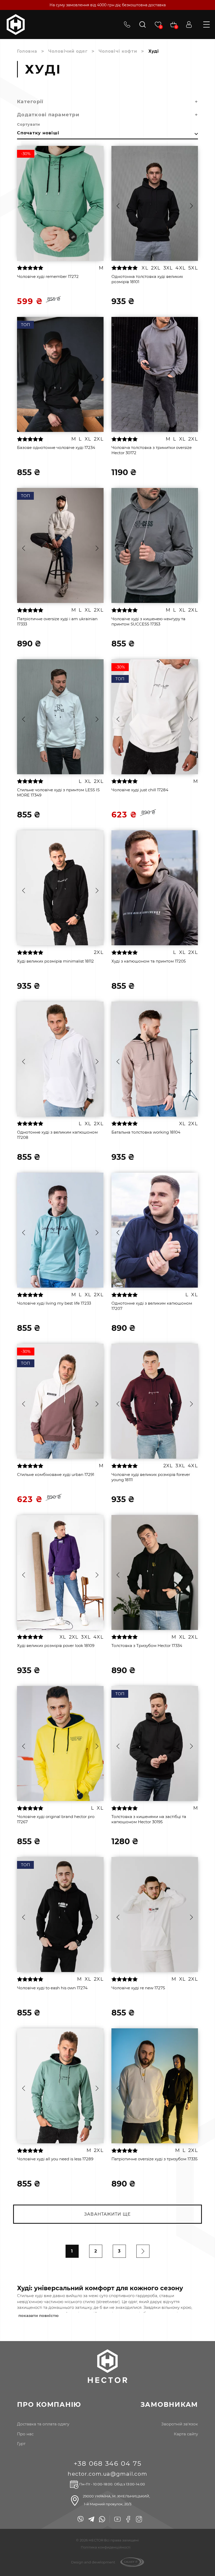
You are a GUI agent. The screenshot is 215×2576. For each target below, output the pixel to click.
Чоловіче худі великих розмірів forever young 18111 (151, 1477)
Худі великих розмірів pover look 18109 (56, 1646)
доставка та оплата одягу (43, 2424)
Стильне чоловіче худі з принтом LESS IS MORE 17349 (58, 792)
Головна (27, 51)
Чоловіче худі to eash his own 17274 (52, 1988)
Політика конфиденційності (106, 2547)
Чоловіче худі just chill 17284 (140, 790)
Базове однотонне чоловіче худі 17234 (56, 447)
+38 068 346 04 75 (108, 2463)
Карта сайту (186, 2434)
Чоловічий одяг (68, 51)
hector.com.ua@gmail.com (107, 2474)
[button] (24, 206)
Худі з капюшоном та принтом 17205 (149, 961)
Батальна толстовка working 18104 (146, 1132)
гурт (21, 2444)
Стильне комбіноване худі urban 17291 (56, 1474)
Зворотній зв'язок (180, 2424)
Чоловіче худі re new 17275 (138, 1988)
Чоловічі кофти (118, 51)
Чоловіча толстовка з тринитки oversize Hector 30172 (152, 450)
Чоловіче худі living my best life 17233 (54, 1303)
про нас (25, 2434)
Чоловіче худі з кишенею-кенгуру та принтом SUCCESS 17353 (148, 621)
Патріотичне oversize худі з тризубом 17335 (154, 2159)
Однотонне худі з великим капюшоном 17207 (152, 1306)
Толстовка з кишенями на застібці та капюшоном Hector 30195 (149, 1819)
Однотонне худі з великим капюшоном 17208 (57, 1135)
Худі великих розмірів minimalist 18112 (55, 961)
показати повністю (39, 2316)
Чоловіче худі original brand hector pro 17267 (56, 1819)
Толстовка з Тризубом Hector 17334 (147, 1646)
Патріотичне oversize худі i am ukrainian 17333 (57, 621)
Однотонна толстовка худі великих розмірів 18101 (147, 279)
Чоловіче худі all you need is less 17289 (55, 2159)
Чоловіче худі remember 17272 (48, 276)
